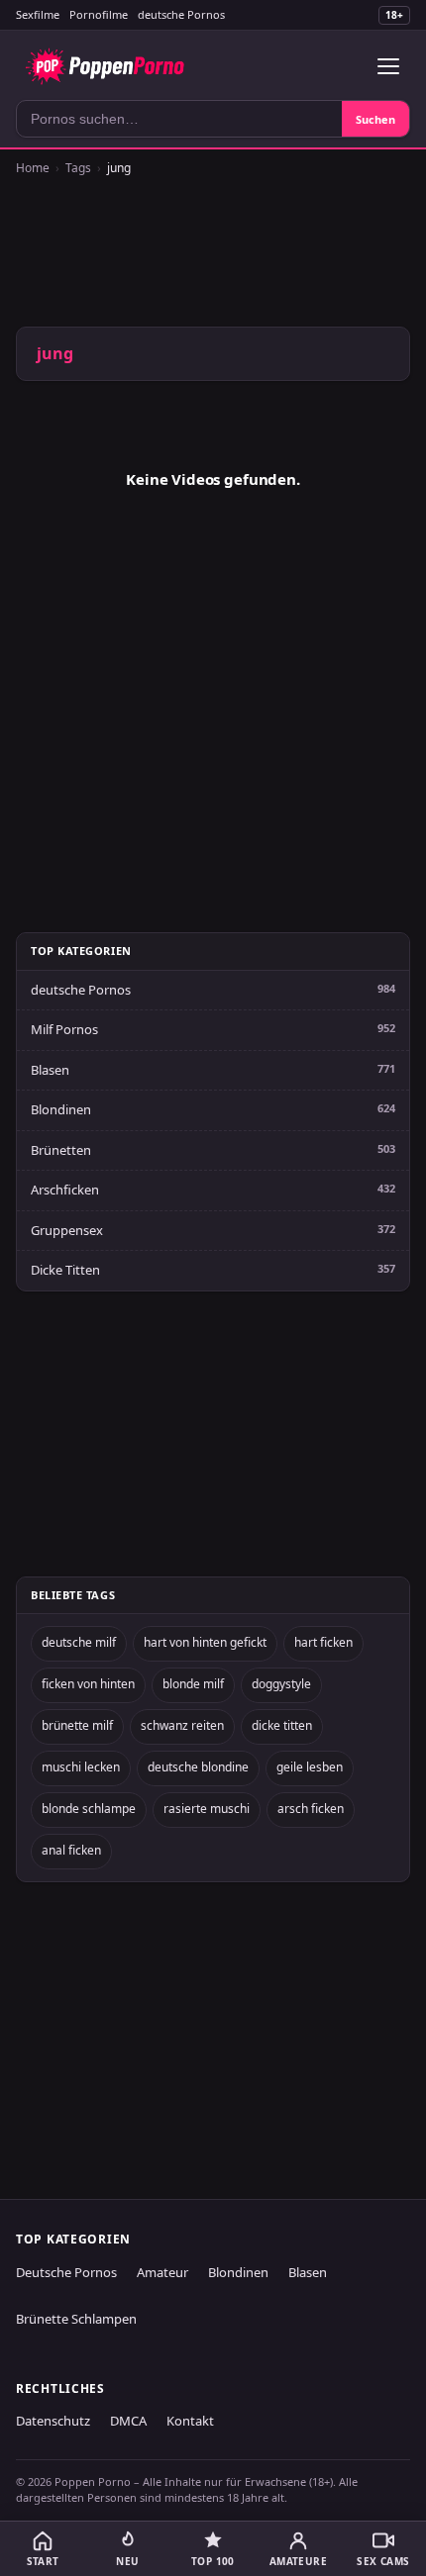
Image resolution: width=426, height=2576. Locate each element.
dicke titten (282, 1725)
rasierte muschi (207, 1809)
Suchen (375, 119)
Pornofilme (99, 14)
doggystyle (281, 1684)
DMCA (128, 2421)
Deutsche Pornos (66, 2272)
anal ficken (71, 1850)
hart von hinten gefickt (205, 1642)
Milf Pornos (64, 1029)
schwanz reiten (182, 1725)
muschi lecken (81, 1767)
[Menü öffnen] (388, 66)
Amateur (162, 2272)
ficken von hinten (88, 1684)
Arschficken (65, 1190)
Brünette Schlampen (76, 2319)
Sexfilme (38, 14)
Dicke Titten (65, 1270)
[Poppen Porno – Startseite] (105, 66)
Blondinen (61, 1109)
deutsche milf (79, 1642)
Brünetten (61, 1150)
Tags (78, 168)
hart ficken (323, 1642)
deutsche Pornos (181, 14)
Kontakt (190, 2421)
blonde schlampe (89, 1809)
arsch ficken (311, 1809)
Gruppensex (67, 1230)
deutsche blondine (198, 1767)
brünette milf (77, 1725)
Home (33, 168)
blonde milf (193, 1684)
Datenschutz (53, 2421)
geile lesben (310, 1767)
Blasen (50, 1070)
